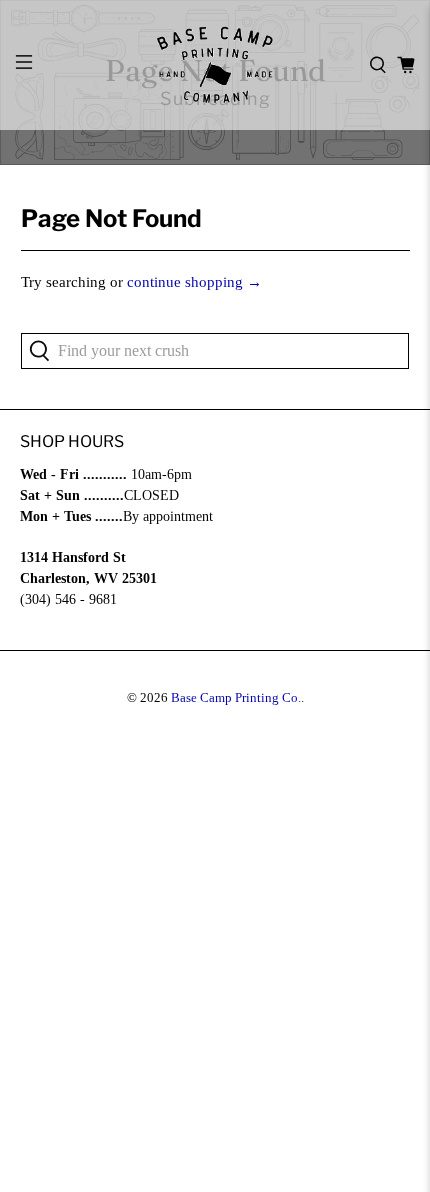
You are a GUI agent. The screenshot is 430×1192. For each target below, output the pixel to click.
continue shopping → (194, 282)
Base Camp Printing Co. (236, 698)
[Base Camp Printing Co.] (215, 65)
